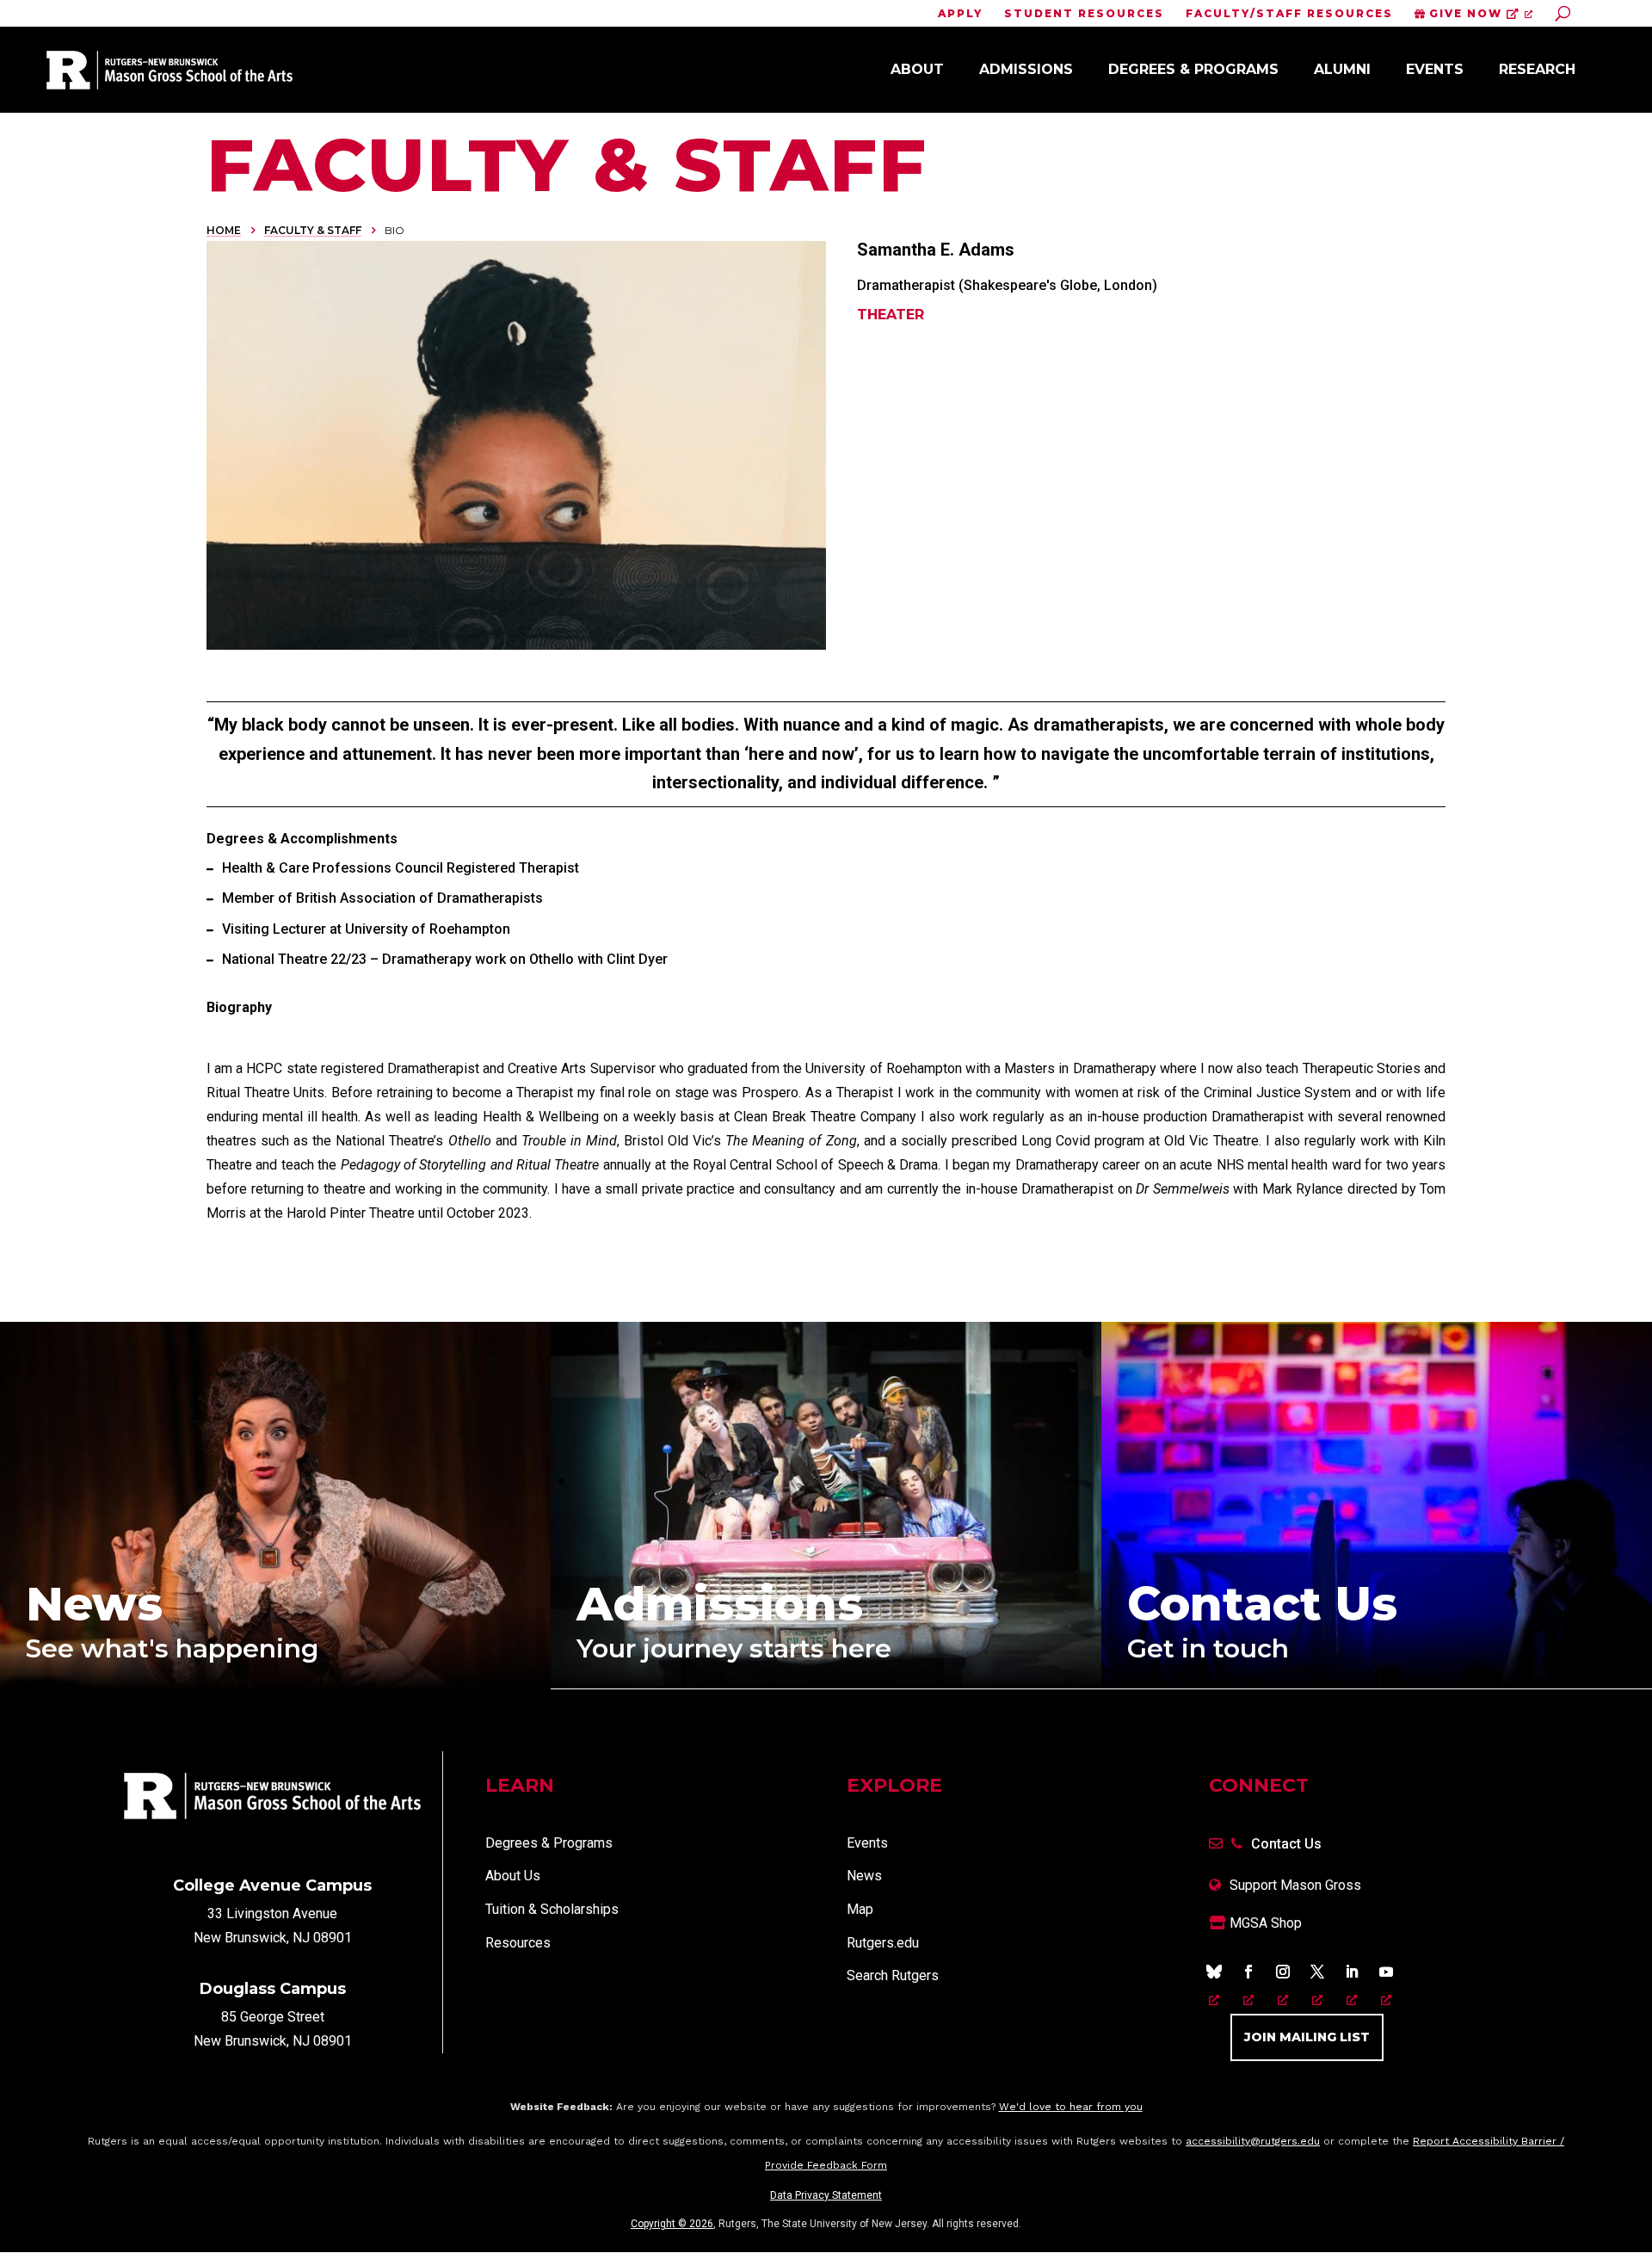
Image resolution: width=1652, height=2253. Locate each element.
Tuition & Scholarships (552, 1909)
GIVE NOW (1466, 14)
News (864, 1876)
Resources (518, 1943)
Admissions (1026, 69)
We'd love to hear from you (1071, 2107)
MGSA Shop (1264, 1923)
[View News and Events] (275, 1685)
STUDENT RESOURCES (1084, 14)
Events (1435, 69)
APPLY (960, 14)
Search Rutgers (893, 1975)
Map (860, 1909)
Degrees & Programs (1193, 69)
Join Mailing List (1307, 2037)
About (917, 69)
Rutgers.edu (883, 1943)
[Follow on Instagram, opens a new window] (1283, 1972)
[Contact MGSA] (1377, 1684)
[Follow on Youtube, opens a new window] (1386, 1972)
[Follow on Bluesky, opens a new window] (1214, 1972)
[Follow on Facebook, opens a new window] (1248, 1972)
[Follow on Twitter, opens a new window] (1317, 1972)
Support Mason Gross (1295, 1885)
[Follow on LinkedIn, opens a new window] (1352, 1972)
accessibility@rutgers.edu (1253, 2141)
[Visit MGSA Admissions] (826, 1684)
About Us (513, 1876)
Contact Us (1286, 1844)
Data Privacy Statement (826, 2195)
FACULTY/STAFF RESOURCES (1289, 14)
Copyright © (672, 2224)
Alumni (1342, 69)
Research (1537, 69)
